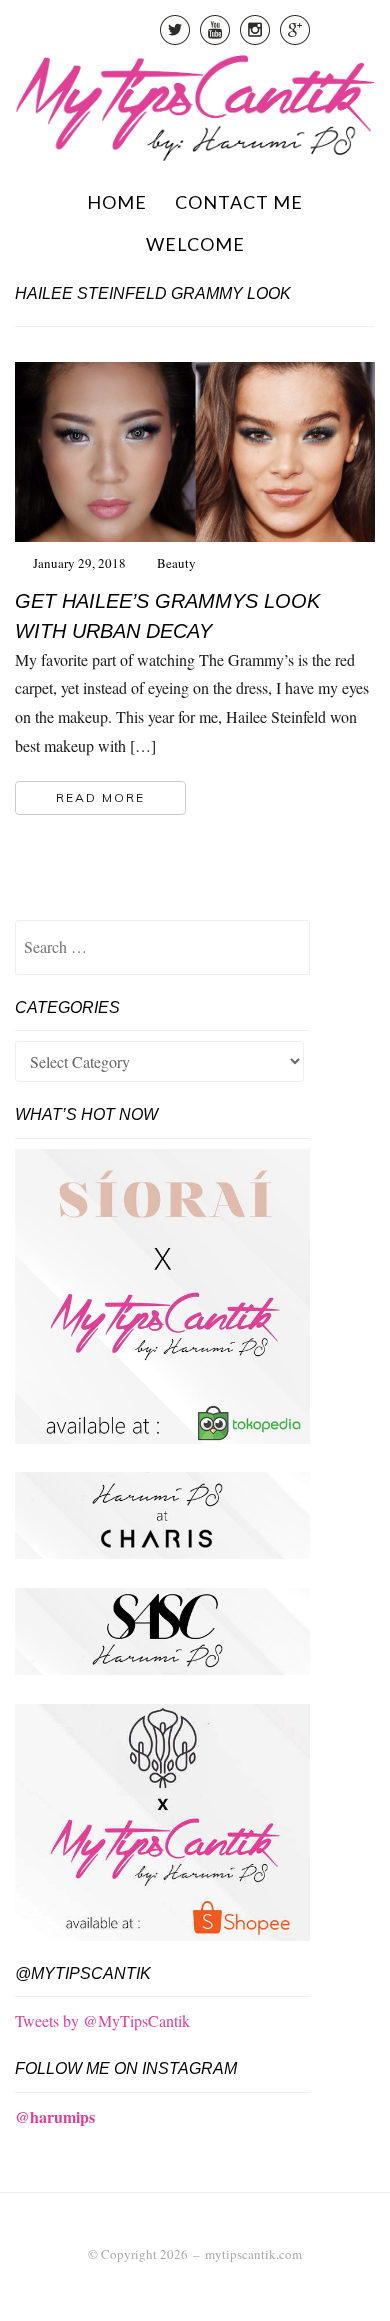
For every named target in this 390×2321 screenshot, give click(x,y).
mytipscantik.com (253, 2254)
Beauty (176, 563)
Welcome (195, 244)
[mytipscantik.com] (195, 104)
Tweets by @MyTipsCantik (102, 2020)
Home (117, 202)
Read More (100, 797)
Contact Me (239, 202)
